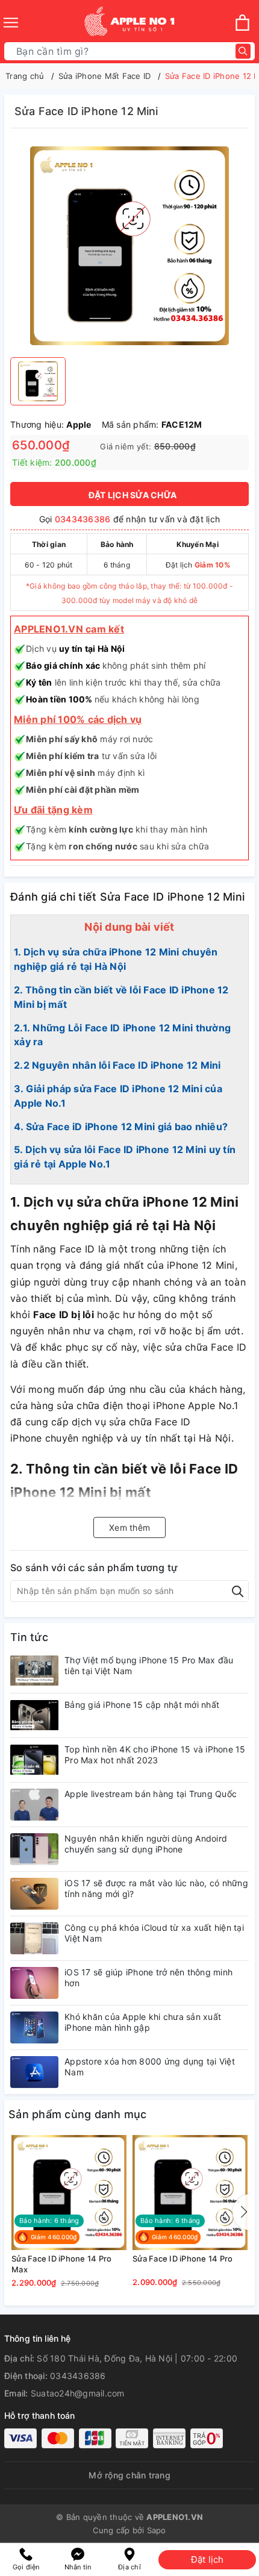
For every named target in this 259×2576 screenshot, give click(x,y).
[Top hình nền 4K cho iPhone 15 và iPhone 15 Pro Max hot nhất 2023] (34, 1760)
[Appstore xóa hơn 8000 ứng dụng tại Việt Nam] (34, 2072)
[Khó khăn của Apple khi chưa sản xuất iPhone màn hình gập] (34, 2027)
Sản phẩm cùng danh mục (78, 2114)
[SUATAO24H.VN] (129, 23)
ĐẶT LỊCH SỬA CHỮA (133, 495)
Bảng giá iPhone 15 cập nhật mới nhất (142, 1705)
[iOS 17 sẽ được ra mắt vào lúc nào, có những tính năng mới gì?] (34, 1894)
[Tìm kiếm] (243, 52)
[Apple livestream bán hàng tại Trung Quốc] (34, 1805)
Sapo (157, 2530)
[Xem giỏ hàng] (242, 23)
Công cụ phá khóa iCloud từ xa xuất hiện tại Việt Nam (154, 1933)
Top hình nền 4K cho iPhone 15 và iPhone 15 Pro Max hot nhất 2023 (155, 1755)
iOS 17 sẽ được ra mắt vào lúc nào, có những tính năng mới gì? (156, 1888)
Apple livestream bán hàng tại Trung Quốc (151, 1794)
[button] (242, 2212)
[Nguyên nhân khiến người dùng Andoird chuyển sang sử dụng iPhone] (34, 1849)
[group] (129, 246)
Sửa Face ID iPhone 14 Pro (183, 2259)
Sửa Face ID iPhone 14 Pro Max (61, 2264)
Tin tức (29, 1637)
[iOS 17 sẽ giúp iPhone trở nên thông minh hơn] (34, 1983)
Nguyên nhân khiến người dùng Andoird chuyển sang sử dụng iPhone (146, 1844)
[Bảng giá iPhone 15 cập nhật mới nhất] (34, 1715)
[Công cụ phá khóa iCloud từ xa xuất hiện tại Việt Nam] (34, 1938)
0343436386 (83, 519)
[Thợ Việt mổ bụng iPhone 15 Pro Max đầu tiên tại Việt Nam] (34, 1671)
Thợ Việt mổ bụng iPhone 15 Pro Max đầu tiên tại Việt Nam (149, 1665)
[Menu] (11, 23)
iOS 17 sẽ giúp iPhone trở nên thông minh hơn (148, 1977)
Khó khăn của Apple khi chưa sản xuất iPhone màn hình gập (143, 2022)
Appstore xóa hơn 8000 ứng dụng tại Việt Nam (150, 2067)
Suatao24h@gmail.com (78, 2393)
